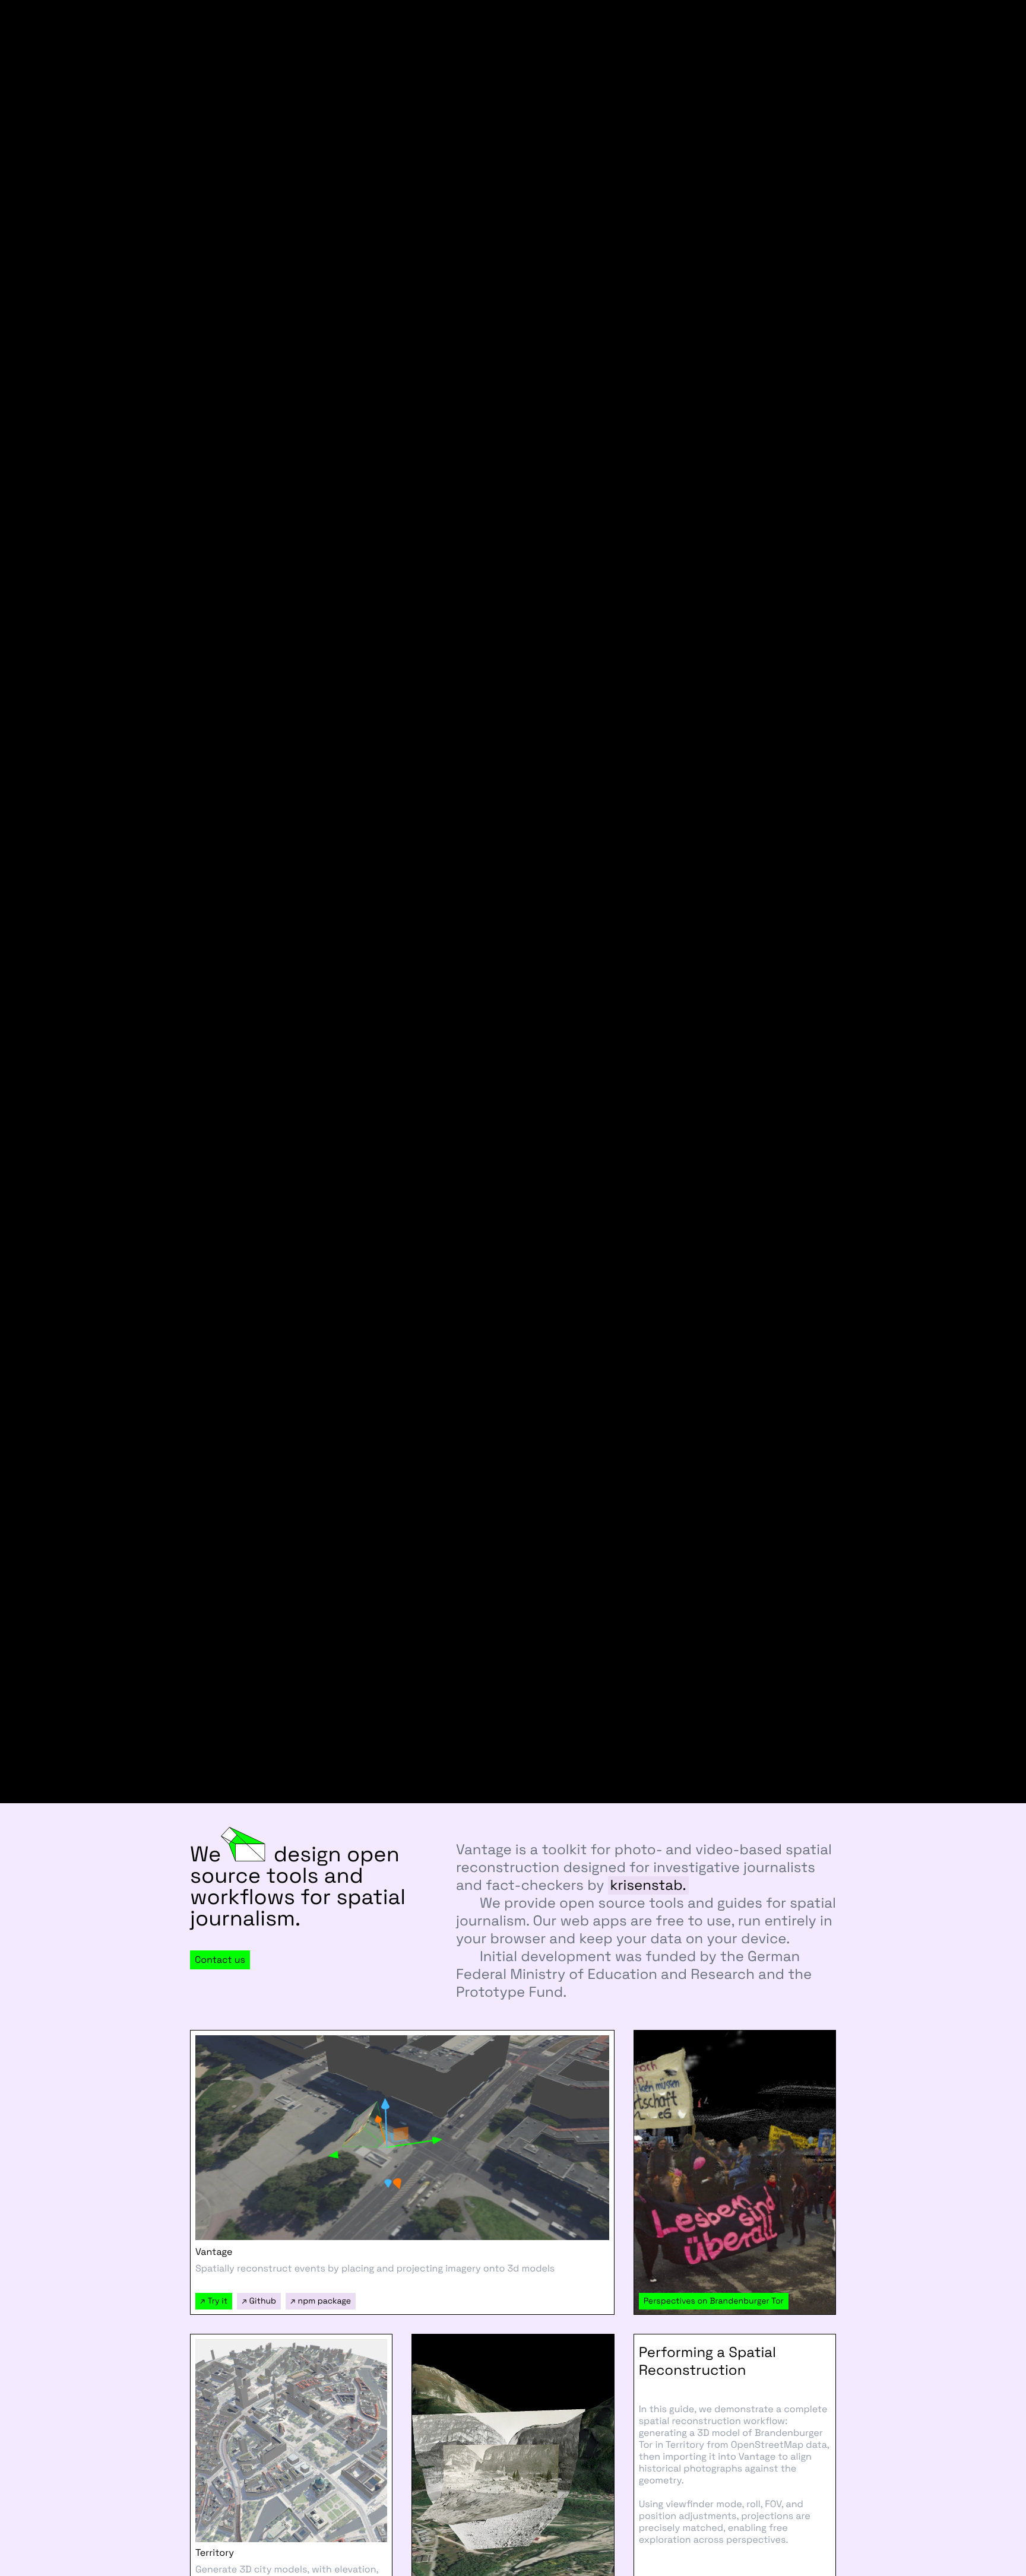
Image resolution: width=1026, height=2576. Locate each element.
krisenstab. (648, 1885)
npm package (321, 2301)
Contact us (220, 1960)
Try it (214, 2301)
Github (259, 2301)
